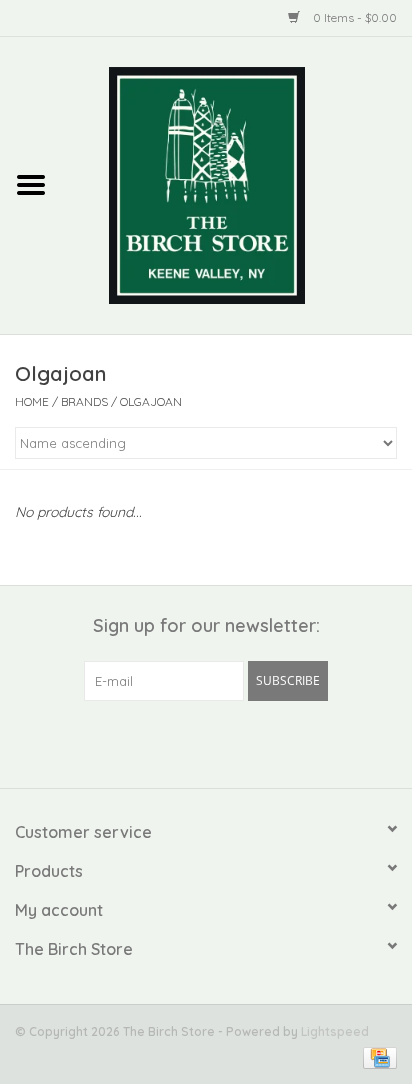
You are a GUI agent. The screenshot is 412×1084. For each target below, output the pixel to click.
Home (32, 401)
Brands (84, 401)
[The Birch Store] (237, 184)
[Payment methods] (376, 1056)
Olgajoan (151, 401)
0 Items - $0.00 (353, 17)
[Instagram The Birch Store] (224, 742)
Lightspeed (335, 1031)
